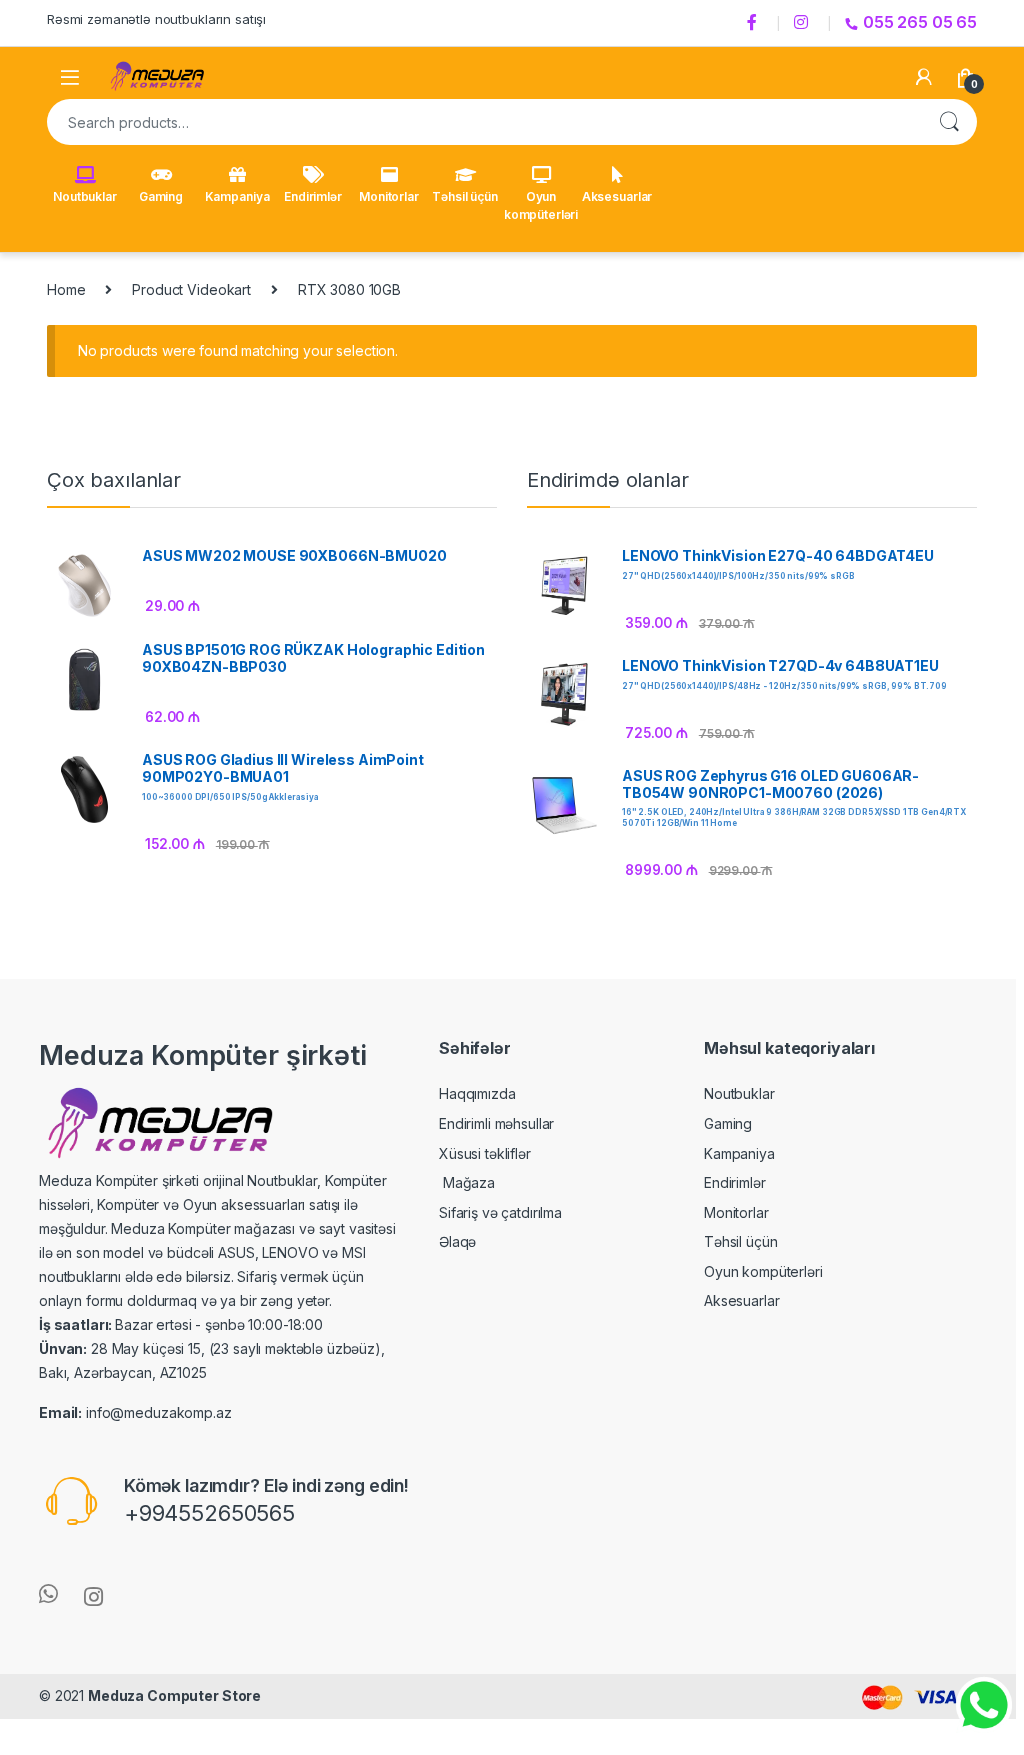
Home (66, 289)
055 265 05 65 (920, 22)
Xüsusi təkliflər (485, 1153)
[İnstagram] (804, 23)
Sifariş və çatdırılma (500, 1212)
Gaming (161, 196)
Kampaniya (237, 196)
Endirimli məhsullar (496, 1123)
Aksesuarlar (617, 196)
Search (949, 122)
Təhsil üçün (464, 196)
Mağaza (467, 1182)
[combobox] (484, 122)
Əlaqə (457, 1241)
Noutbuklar (85, 196)
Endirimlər (313, 196)
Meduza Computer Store (174, 1695)
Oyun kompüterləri (541, 205)
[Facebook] (755, 23)
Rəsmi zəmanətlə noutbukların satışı (156, 19)
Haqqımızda (477, 1093)
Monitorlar (389, 196)
